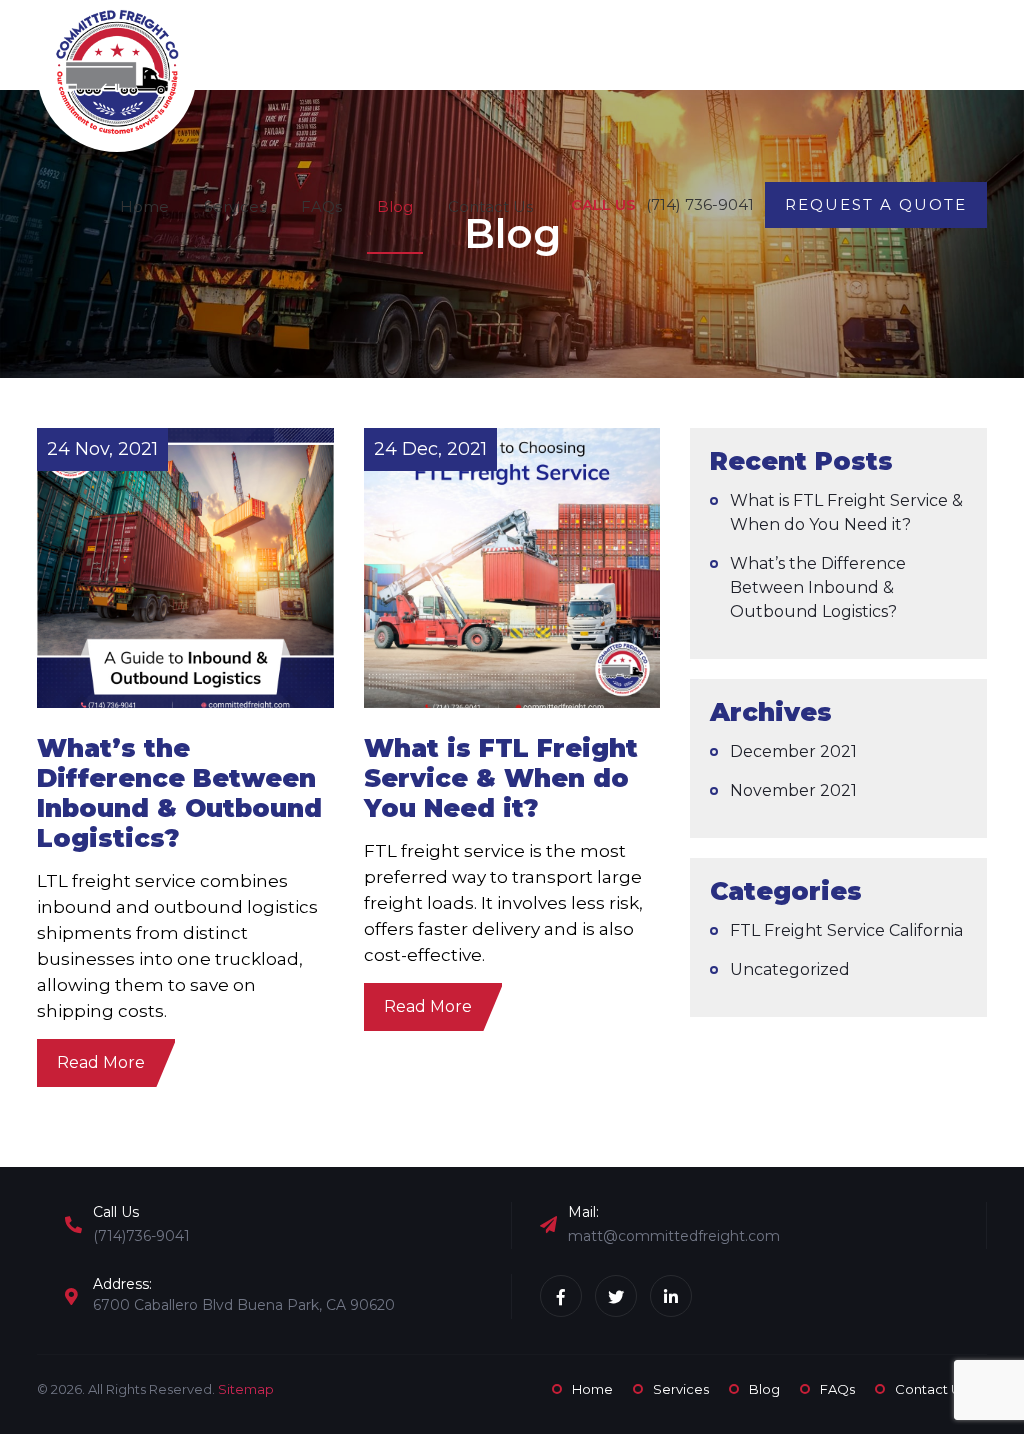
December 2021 (793, 751)
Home (144, 206)
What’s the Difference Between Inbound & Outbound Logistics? (818, 587)
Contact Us (490, 206)
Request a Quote (876, 204)
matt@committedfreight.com (674, 1236)
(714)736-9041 (141, 1236)
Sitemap (246, 1389)
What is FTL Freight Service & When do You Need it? (846, 512)
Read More (101, 1062)
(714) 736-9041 (700, 204)
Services (235, 206)
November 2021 (793, 790)
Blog (395, 206)
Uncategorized (790, 969)
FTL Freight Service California (846, 930)
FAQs (321, 206)
